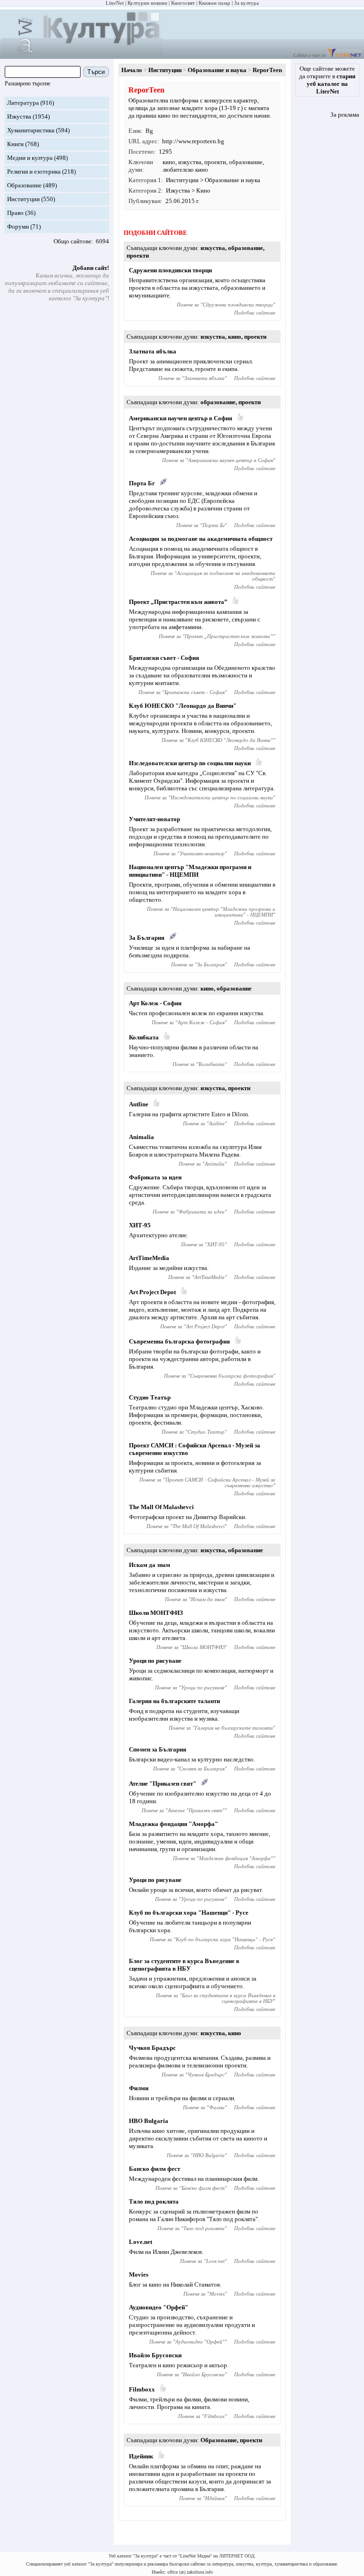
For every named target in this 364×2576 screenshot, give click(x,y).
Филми (139, 2088)
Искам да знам (150, 1565)
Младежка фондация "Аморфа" (173, 1824)
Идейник (141, 2456)
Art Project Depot (152, 1292)
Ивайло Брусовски (155, 2355)
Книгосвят (183, 3)
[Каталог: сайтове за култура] (83, 55)
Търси (96, 72)
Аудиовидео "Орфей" (159, 2307)
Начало (132, 70)
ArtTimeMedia (149, 1258)
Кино (203, 190)
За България (147, 938)
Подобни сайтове (255, 313)
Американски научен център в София (181, 418)
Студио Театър (150, 1397)
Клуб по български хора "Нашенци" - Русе (189, 1913)
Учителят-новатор (155, 819)
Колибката (144, 1037)
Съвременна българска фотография (179, 1341)
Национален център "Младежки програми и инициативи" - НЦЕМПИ (190, 871)
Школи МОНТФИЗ (156, 1613)
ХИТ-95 (140, 1225)
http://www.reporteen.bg (193, 141)
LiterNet (115, 3)
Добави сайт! (91, 268)
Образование (24, 185)
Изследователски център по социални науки (190, 763)
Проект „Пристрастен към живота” (178, 602)
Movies (139, 2275)
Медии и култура (30, 158)
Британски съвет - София (164, 658)
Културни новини (147, 3)
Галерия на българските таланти (174, 1701)
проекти (215, 162)
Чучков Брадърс (152, 2048)
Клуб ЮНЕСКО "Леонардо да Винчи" (183, 706)
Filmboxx (142, 2389)
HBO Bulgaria (149, 2121)
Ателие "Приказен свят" (163, 1784)
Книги (15, 144)
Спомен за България (158, 1749)
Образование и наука (217, 70)
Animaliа (141, 1137)
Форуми (18, 227)
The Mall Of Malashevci (161, 1507)
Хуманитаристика (31, 130)
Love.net (141, 2242)
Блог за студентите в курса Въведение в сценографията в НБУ (184, 1965)
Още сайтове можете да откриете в (327, 80)
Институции (23, 199)
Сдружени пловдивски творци (170, 270)
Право (15, 213)
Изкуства (19, 116)
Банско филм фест (155, 2169)
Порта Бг (142, 483)
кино (169, 162)
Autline (139, 1104)
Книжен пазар (214, 3)
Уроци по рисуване (155, 1661)
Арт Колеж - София (155, 1003)
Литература (23, 103)
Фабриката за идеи (155, 1177)
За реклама (345, 115)
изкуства (190, 162)
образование (246, 162)
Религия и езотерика (34, 171)
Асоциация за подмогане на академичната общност (201, 539)
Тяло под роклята (154, 2201)
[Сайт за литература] (344, 55)
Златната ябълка (153, 351)
